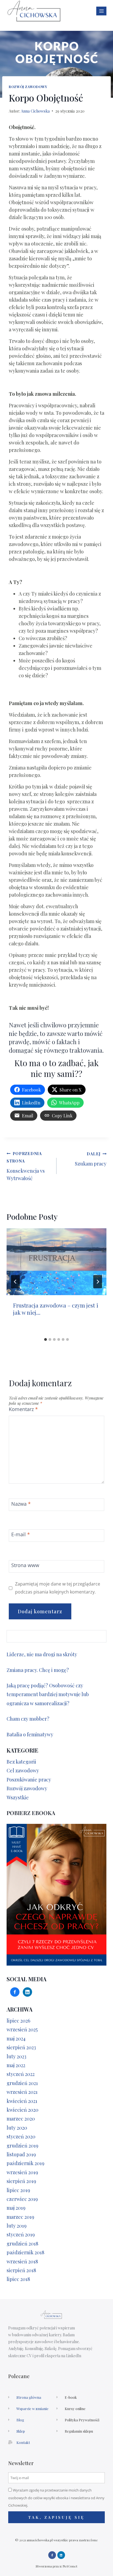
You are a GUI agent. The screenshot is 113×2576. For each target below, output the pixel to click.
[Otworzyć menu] (101, 11)
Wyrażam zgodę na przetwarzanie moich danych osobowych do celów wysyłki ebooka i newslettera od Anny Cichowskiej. (56, 2498)
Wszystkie (18, 1797)
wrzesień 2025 (22, 2029)
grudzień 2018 (22, 2244)
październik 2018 (26, 2252)
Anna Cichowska (35, 111)
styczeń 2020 (21, 2136)
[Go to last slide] (15, 1282)
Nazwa (21, 1504)
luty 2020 (17, 2128)
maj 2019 (16, 2208)
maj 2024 (16, 2039)
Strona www (25, 1565)
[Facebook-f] (52, 2555)
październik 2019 (26, 2163)
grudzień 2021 (22, 2083)
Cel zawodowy (23, 1770)
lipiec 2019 (18, 2190)
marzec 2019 (20, 2217)
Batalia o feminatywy (30, 1734)
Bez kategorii (21, 1762)
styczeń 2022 (21, 2074)
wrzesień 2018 (22, 2261)
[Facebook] (15, 1991)
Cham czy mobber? (29, 1719)
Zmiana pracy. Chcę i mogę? (38, 1670)
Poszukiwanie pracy (29, 1780)
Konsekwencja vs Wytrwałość (26, 1166)
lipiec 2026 (18, 2021)
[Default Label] (27, 1991)
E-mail (21, 1535)
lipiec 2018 (18, 2279)
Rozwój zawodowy (28, 87)
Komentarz (23, 1409)
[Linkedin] (61, 2555)
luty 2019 (17, 2226)
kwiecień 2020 (22, 2110)
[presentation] (56, 1262)
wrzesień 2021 (22, 2092)
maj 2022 (16, 2065)
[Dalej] (98, 1282)
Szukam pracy (91, 1159)
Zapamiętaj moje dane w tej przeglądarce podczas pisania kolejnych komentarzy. (58, 1588)
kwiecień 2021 (22, 2101)
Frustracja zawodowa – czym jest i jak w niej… (56, 1309)
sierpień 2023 (21, 2047)
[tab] (46, 1339)
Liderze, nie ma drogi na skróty (42, 1654)
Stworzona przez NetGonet (56, 2566)
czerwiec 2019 (22, 2199)
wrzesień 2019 (22, 2172)
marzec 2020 (21, 2119)
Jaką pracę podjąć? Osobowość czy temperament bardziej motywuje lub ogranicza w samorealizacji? (48, 1694)
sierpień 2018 (21, 2270)
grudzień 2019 (22, 2146)
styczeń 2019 (21, 2234)
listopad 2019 (21, 2154)
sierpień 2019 (21, 2181)
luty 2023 (16, 2056)
